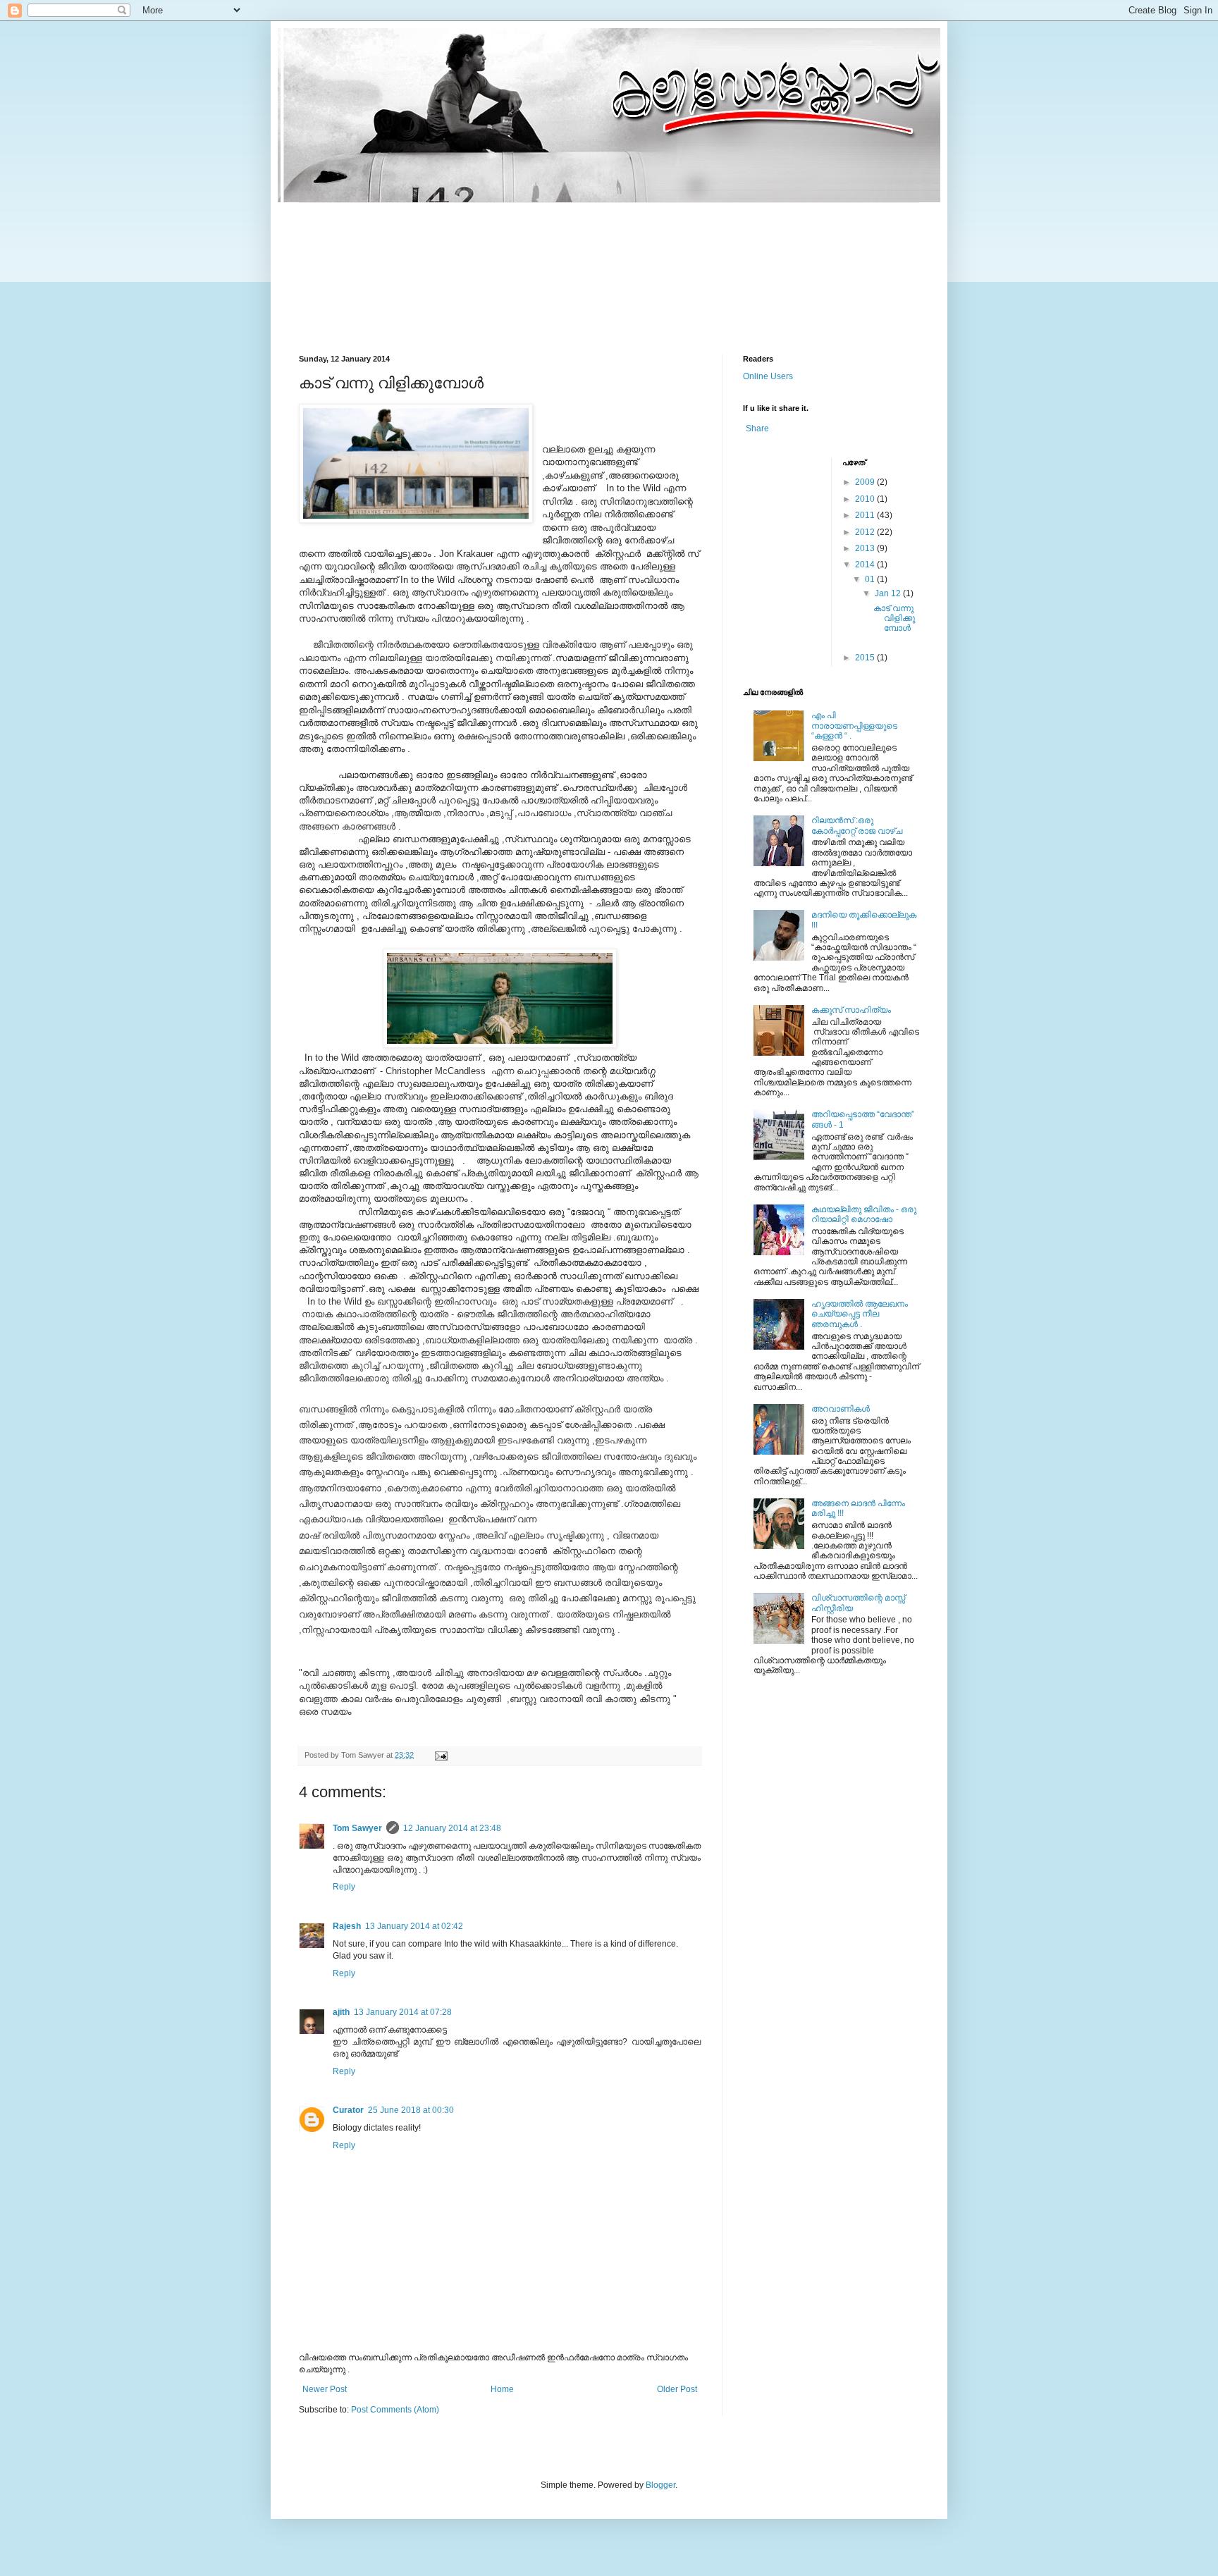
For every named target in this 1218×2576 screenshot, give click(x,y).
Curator (348, 2110)
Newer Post (325, 2389)
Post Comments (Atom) (395, 2410)
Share (757, 429)
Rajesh (347, 1926)
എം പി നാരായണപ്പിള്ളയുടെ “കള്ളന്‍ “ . (854, 726)
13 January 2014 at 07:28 (403, 2012)
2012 (866, 532)
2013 (866, 548)
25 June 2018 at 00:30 (411, 2110)
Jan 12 (889, 593)
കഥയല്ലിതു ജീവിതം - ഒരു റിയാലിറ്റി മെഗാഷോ (864, 1214)
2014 (866, 565)
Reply (344, 1887)
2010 (866, 499)
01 (871, 579)
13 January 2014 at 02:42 (414, 1926)
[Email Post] (441, 1755)
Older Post (677, 2389)
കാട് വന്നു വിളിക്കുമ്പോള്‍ (894, 618)
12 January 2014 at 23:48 (452, 1828)
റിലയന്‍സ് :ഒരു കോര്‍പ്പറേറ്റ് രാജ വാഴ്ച (857, 825)
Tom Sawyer (357, 1828)
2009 (866, 482)
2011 (866, 515)
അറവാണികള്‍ (841, 1409)
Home (502, 2389)
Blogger (660, 2485)
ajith (341, 2012)
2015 (866, 658)
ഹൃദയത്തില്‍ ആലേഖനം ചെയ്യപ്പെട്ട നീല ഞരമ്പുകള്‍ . (860, 1314)
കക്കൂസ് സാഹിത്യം (851, 1010)
